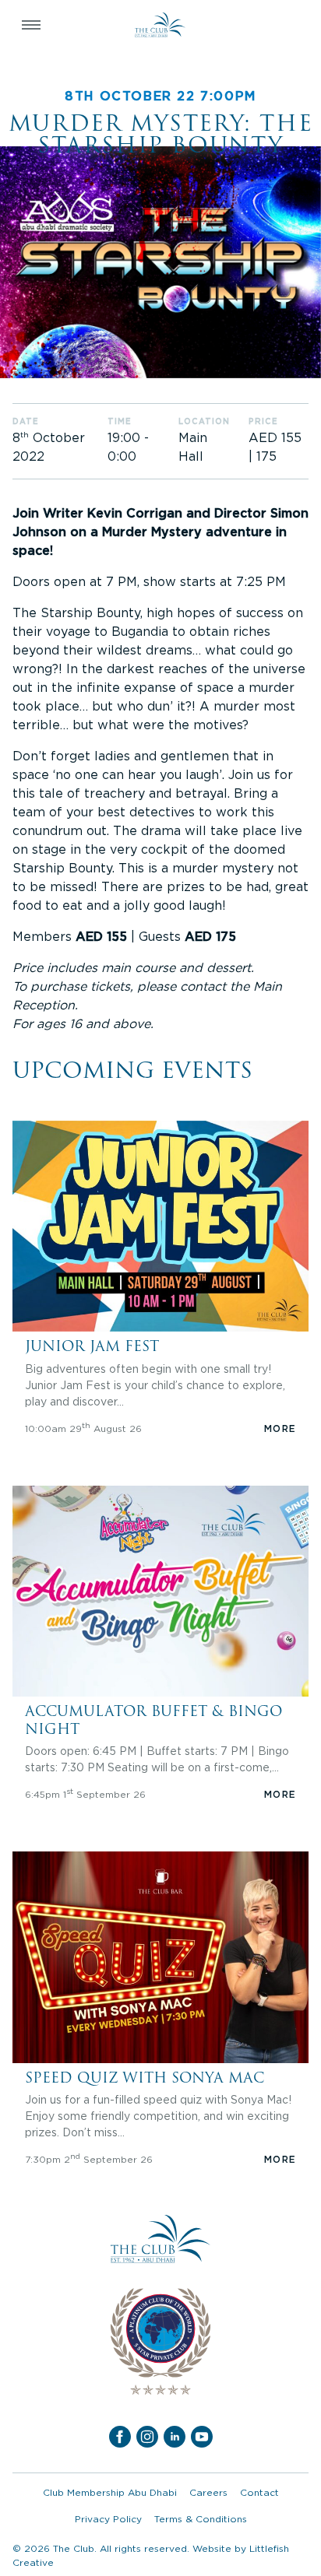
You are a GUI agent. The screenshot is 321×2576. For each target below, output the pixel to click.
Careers (208, 2492)
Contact (259, 2492)
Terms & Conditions (201, 2519)
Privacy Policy (108, 2519)
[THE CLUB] (161, 25)
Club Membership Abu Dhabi (110, 2492)
